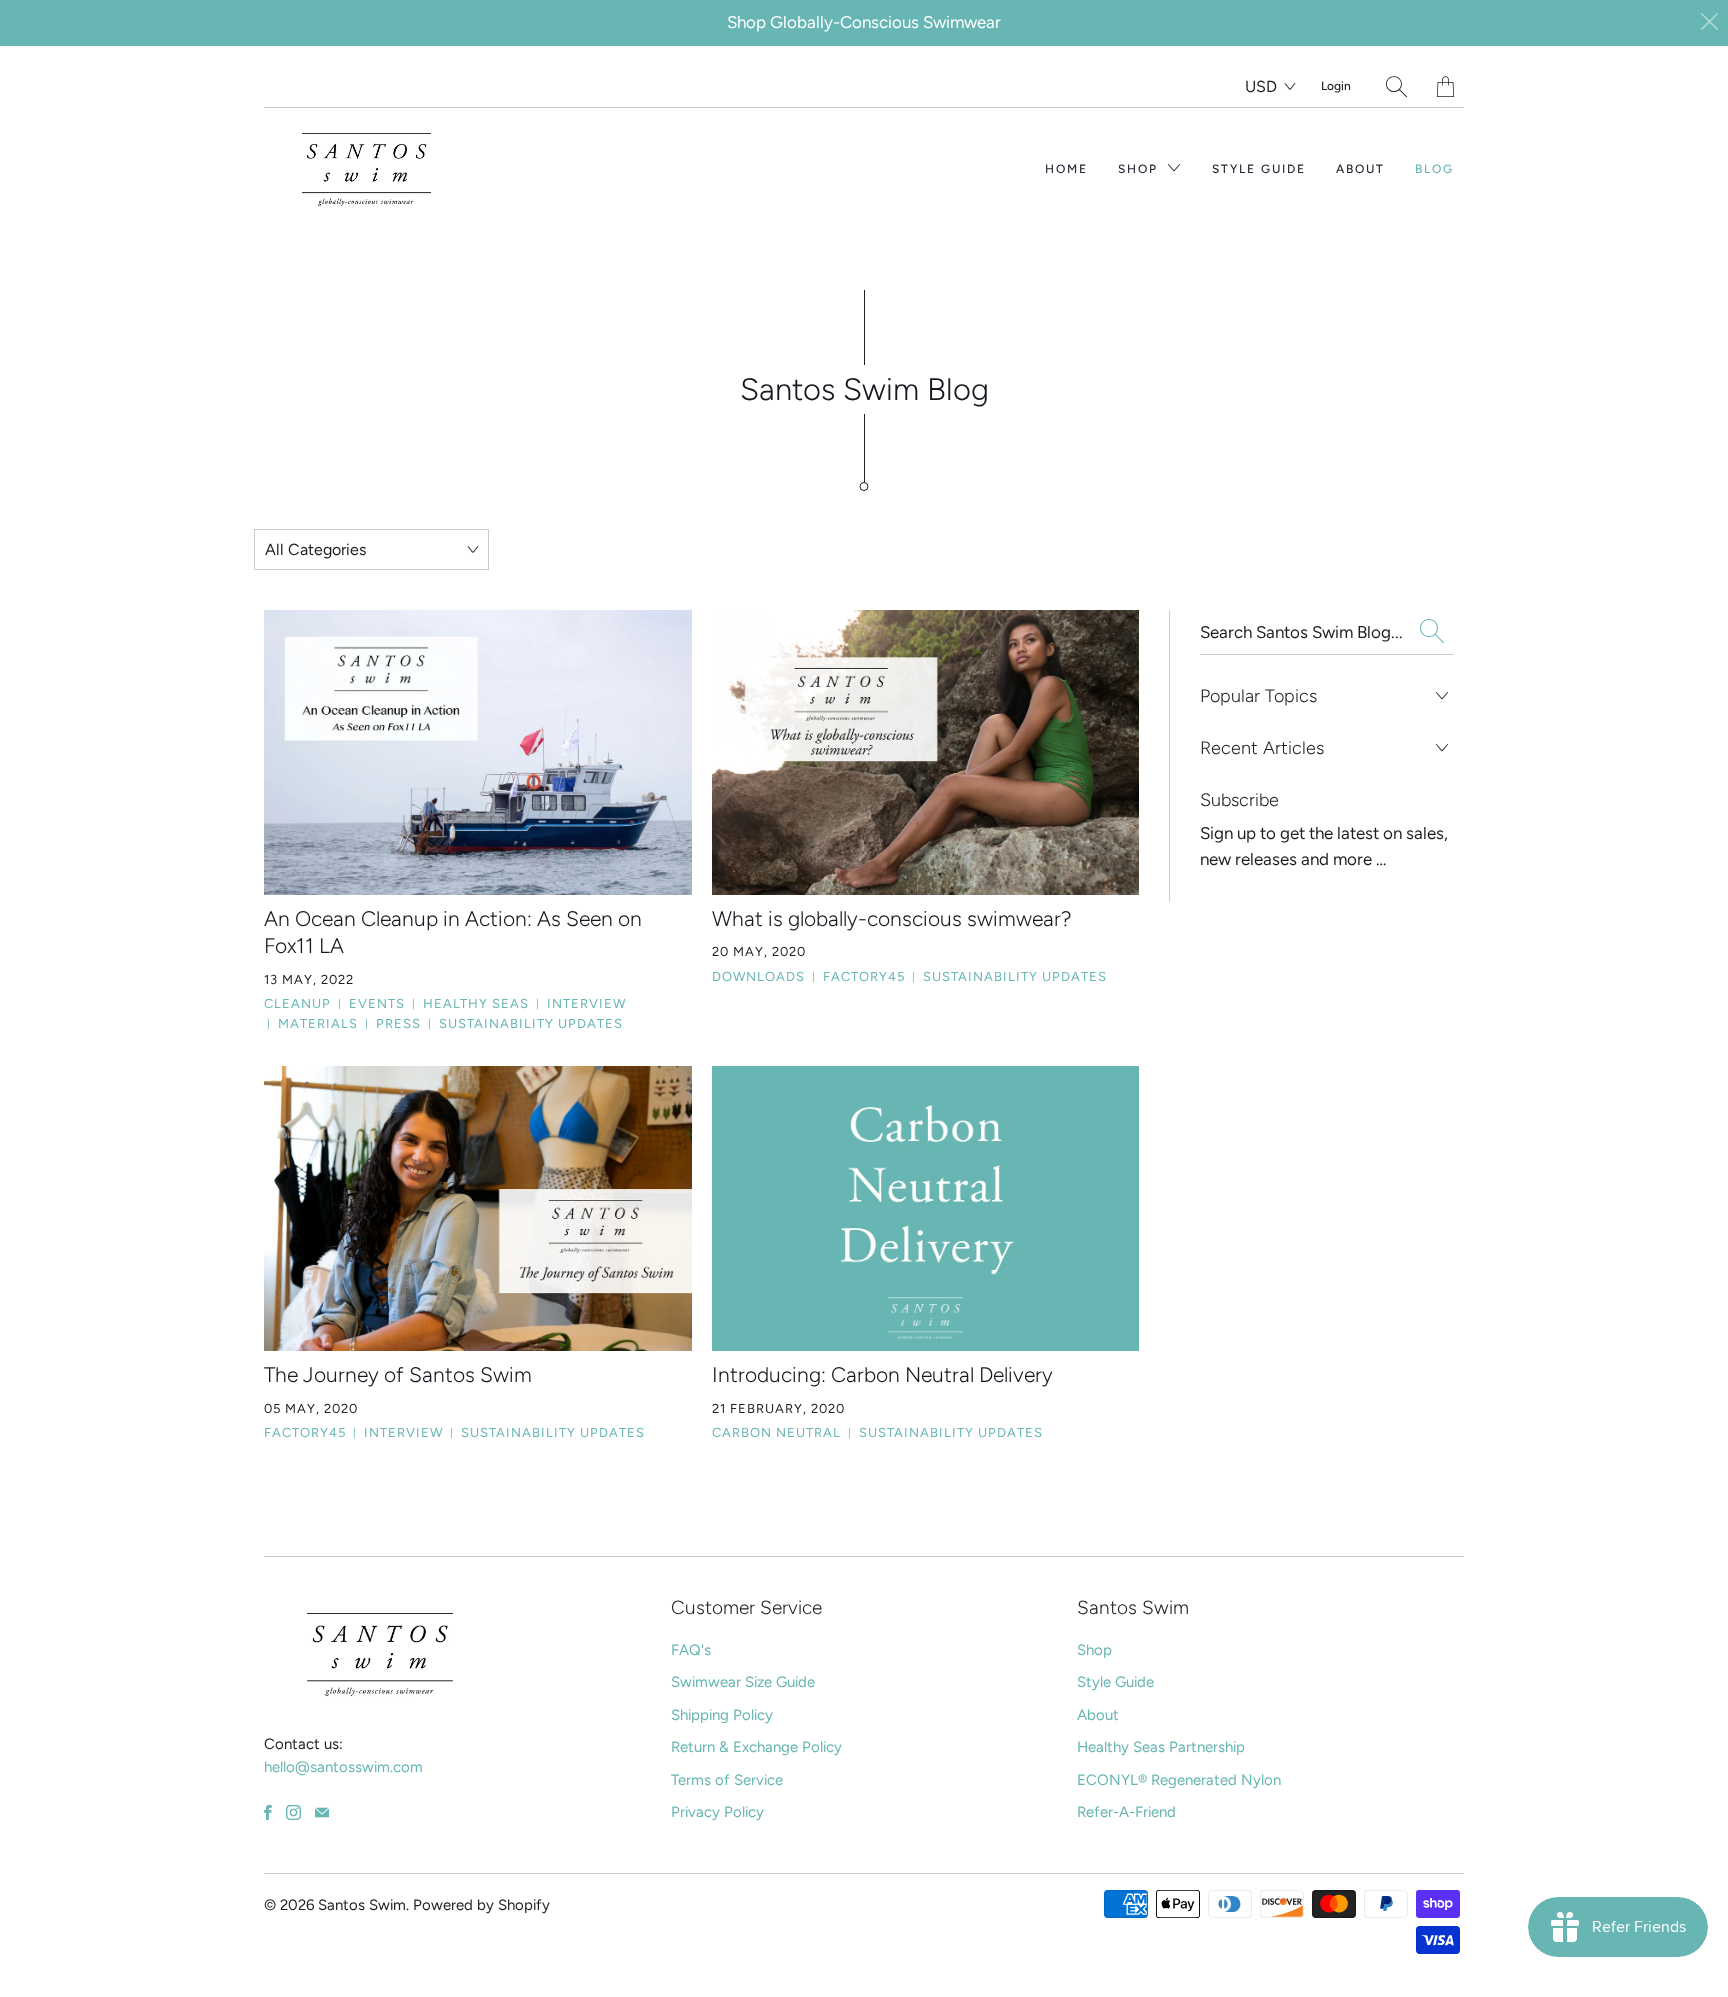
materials (312, 1023)
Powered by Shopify (481, 1905)
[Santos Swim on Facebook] (268, 1812)
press (393, 1023)
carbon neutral (776, 1432)
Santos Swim (362, 1905)
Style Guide (1259, 169)
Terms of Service (727, 1780)
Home (1066, 169)
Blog (1434, 169)
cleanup (297, 1003)
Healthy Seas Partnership (1161, 1747)
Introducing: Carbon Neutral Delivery (882, 1374)
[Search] (1396, 86)
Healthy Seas (470, 1003)
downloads (758, 976)
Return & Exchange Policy (756, 1747)
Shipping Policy (722, 1715)
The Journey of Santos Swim (398, 1374)
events (371, 1003)
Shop (1140, 169)
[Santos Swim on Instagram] (293, 1812)
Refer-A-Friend (1126, 1812)
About (1360, 169)
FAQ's (691, 1650)
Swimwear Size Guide (743, 1682)
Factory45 (858, 976)
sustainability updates (525, 1023)
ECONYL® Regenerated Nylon (1179, 1780)
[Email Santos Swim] (322, 1812)
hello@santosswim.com (343, 1767)
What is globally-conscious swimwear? (892, 918)
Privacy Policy (717, 1812)
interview (581, 1003)
